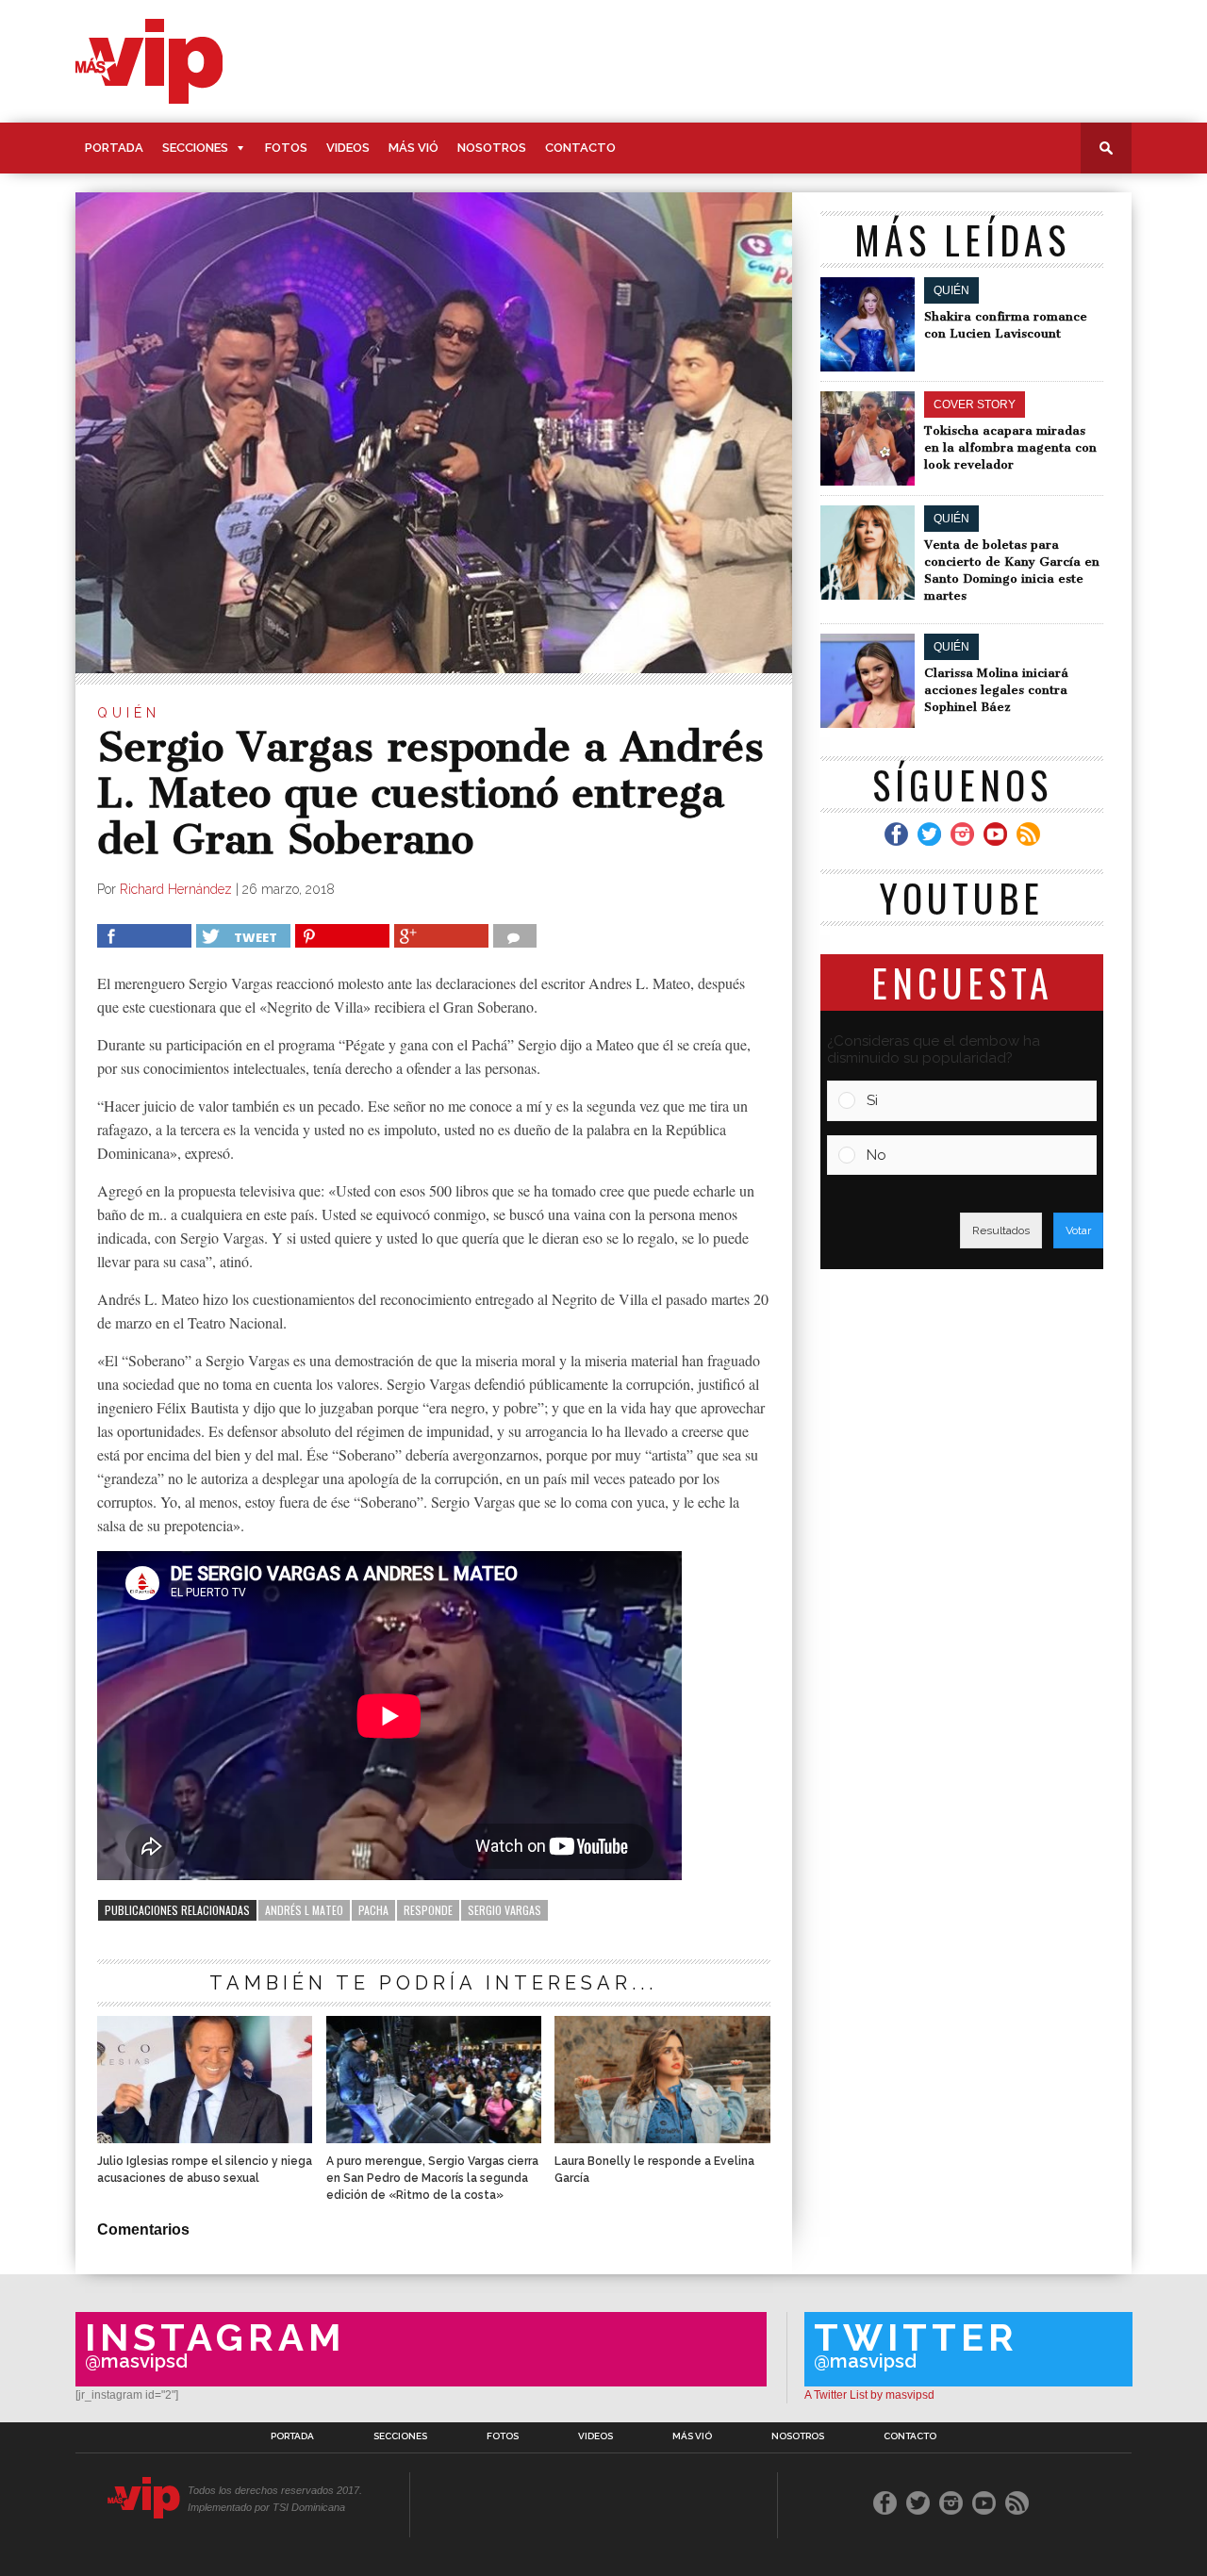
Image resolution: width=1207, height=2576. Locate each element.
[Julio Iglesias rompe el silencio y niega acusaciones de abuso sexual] (205, 2138)
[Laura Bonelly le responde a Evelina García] (662, 2138)
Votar (1078, 1230)
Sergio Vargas (504, 1910)
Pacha (373, 1910)
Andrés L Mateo (304, 1910)
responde (428, 1910)
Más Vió (413, 148)
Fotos (286, 148)
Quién (129, 713)
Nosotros (492, 148)
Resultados (1001, 1230)
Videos (348, 148)
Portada (114, 148)
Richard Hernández (176, 889)
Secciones (195, 148)
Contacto (580, 148)
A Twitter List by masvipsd (869, 2395)
